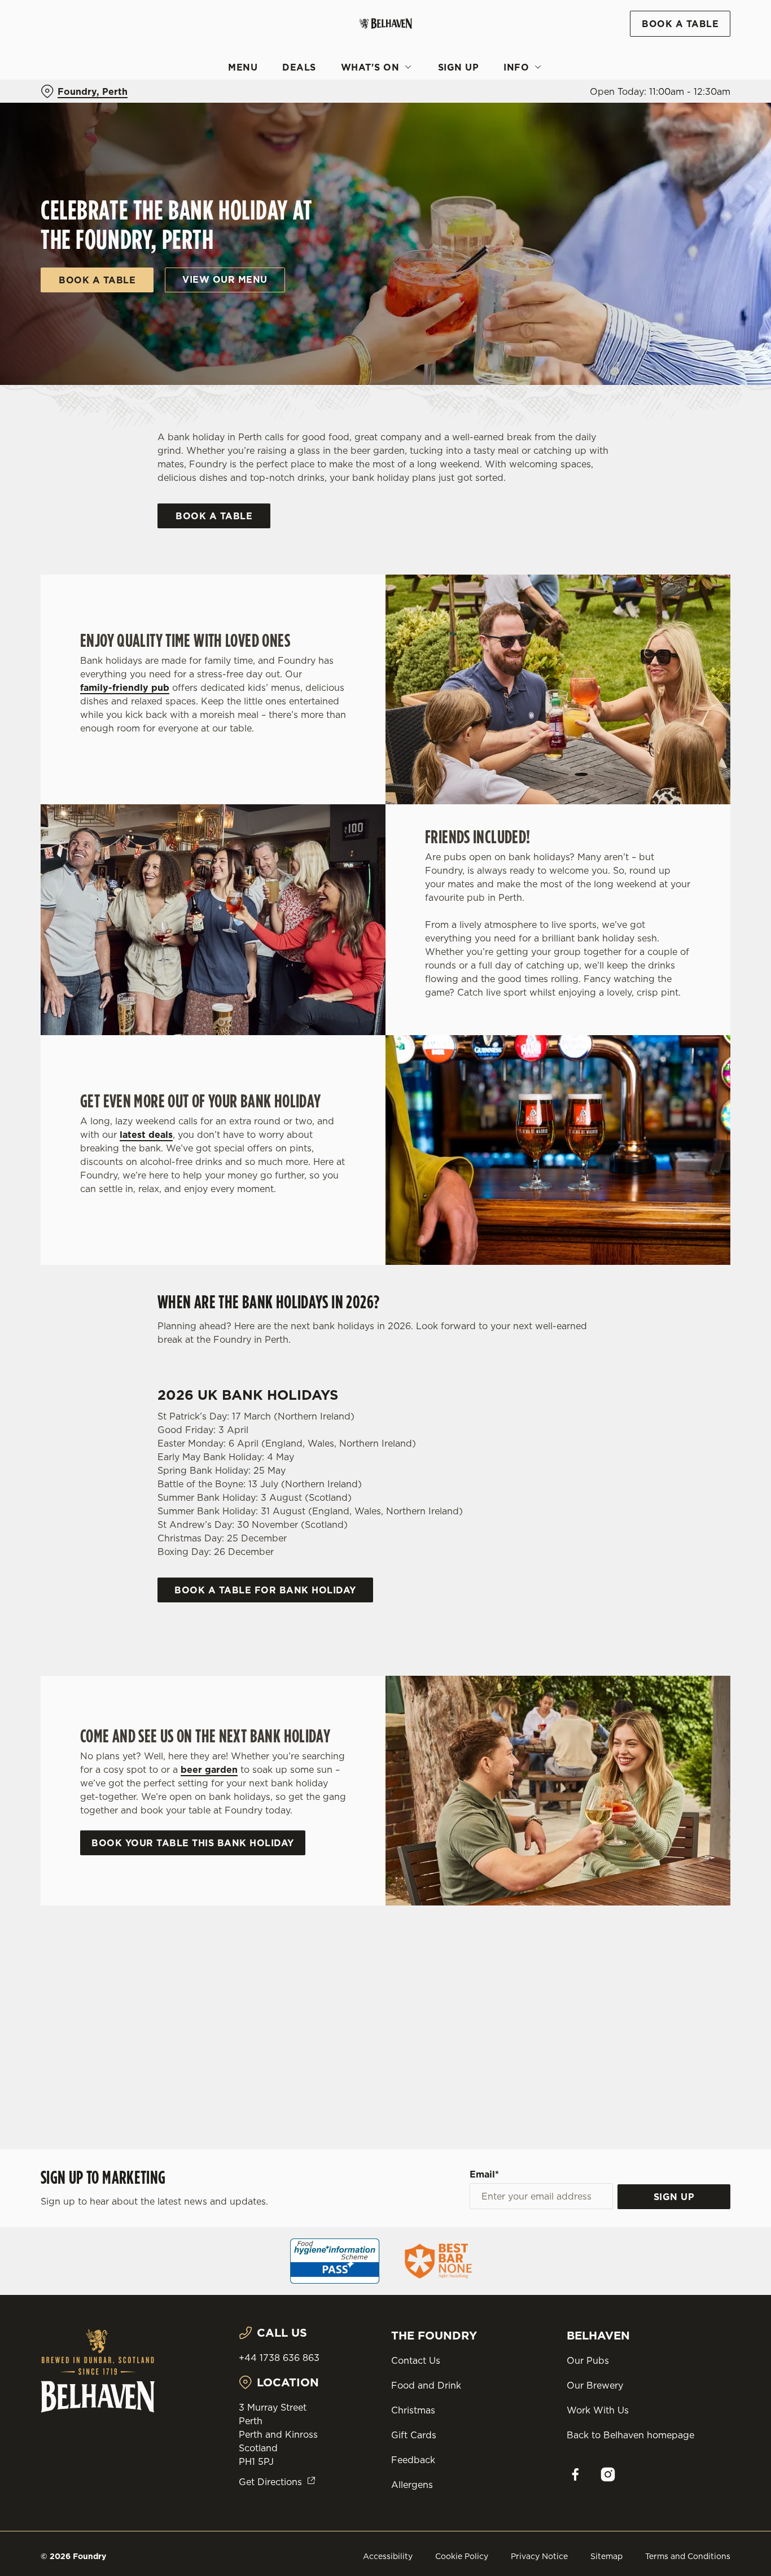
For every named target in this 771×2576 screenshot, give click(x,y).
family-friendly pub (125, 687)
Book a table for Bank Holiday (265, 1590)
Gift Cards (414, 2435)
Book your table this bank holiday (193, 1843)
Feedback (413, 2460)
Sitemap (606, 2556)
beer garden (209, 1769)
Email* (484, 2174)
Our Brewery (595, 2385)
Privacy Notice (539, 2556)
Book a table (97, 280)
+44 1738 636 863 (279, 2358)
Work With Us (598, 2410)
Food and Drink (426, 2385)
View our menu (225, 279)
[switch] (324, 127)
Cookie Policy (462, 2556)
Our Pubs (588, 2360)
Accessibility (388, 2556)
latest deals (146, 1134)
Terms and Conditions (688, 2556)
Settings (579, 127)
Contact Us (416, 2360)
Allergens (412, 2485)
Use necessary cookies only (677, 67)
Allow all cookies (677, 30)
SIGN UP (674, 2197)
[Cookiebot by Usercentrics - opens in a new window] (73, 128)
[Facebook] (575, 2474)
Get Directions (270, 2482)
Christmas (413, 2410)
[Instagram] (608, 2474)
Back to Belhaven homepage (630, 2435)
